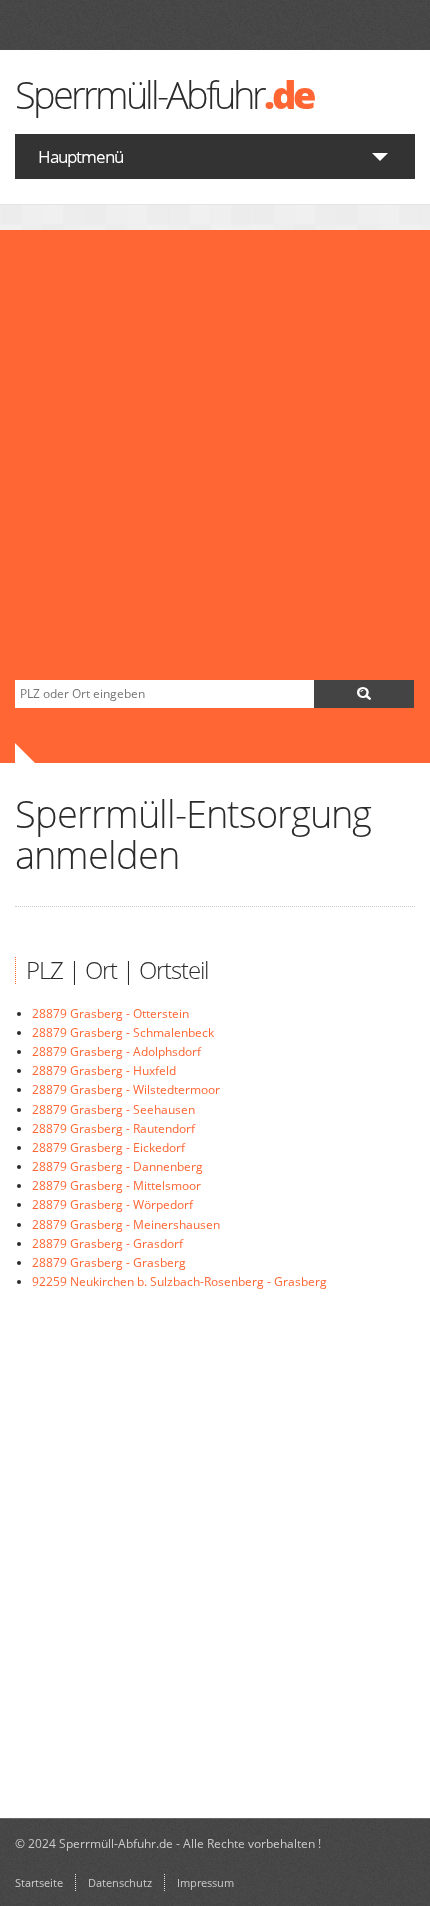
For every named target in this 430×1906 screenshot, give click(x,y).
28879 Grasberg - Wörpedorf (112, 1204)
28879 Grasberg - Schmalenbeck (123, 1032)
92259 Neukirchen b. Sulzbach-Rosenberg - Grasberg (179, 1281)
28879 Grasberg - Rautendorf (113, 1128)
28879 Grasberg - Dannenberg (117, 1166)
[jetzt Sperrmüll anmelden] (364, 694)
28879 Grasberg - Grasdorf (107, 1243)
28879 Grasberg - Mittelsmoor (116, 1185)
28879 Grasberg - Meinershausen (126, 1224)
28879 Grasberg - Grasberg (109, 1262)
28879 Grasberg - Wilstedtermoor (126, 1089)
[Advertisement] (215, 455)
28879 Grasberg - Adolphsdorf (116, 1051)
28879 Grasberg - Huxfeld (104, 1070)
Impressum (205, 1882)
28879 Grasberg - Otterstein (110, 1013)
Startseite (39, 1882)
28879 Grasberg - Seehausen (113, 1109)
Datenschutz (120, 1882)
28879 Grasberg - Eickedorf (108, 1147)
